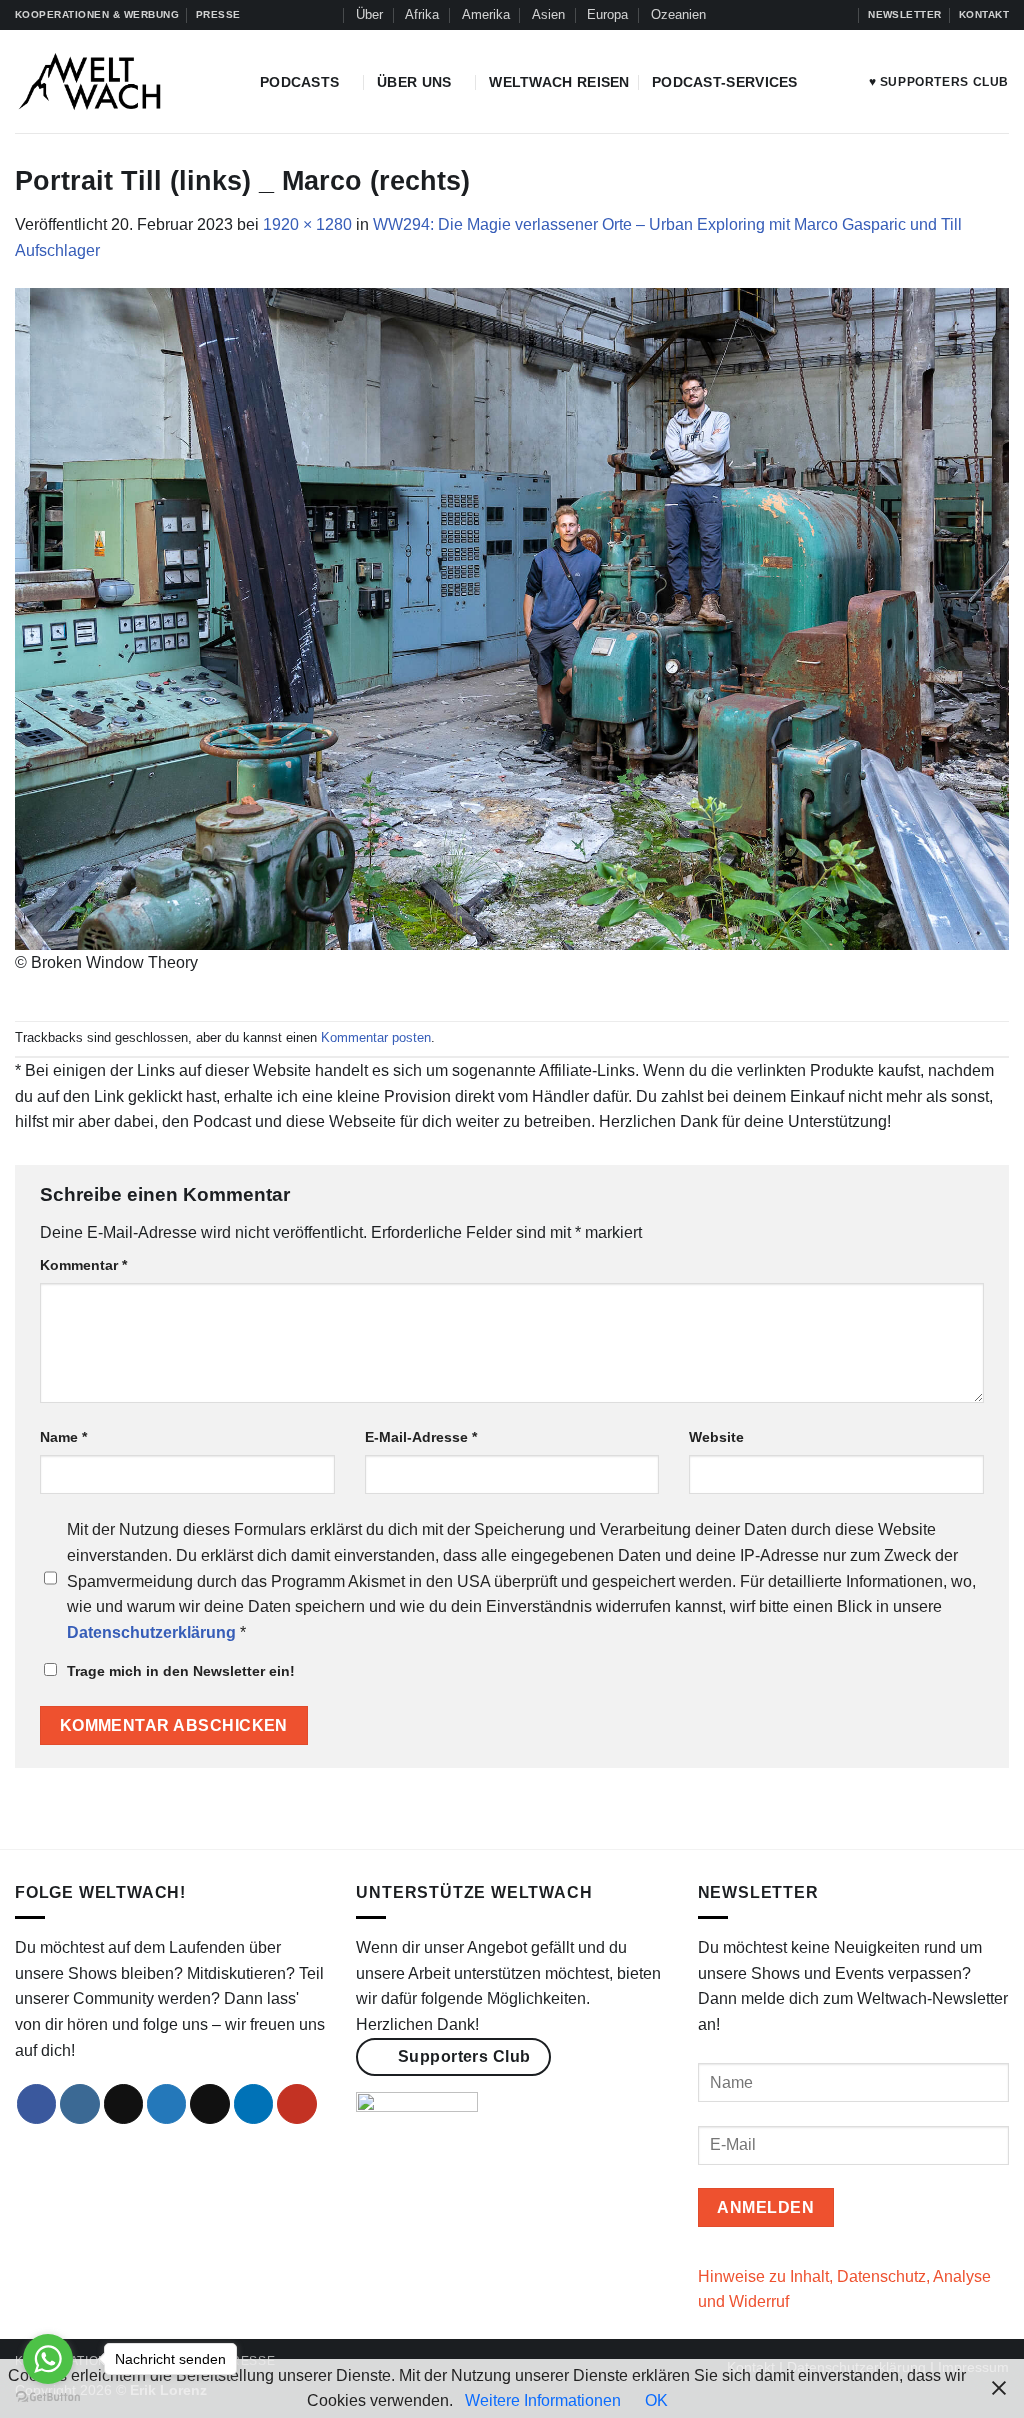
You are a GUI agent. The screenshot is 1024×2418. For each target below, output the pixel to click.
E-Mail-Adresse (421, 1437)
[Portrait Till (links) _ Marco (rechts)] (512, 617)
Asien (548, 14)
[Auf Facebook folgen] (746, 15)
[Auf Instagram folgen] (765, 15)
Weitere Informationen (543, 2400)
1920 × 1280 (307, 224)
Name (63, 1437)
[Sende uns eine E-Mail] (210, 2104)
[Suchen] (325, 15)
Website (716, 1437)
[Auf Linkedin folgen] (822, 15)
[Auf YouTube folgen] (842, 15)
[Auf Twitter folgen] (803, 15)
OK (656, 2400)
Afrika (422, 14)
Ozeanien (678, 14)
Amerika (486, 14)
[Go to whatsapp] (48, 2359)
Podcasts (299, 82)
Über (369, 14)
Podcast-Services (725, 82)
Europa (607, 14)
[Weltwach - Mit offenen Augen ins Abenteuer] (122, 81)
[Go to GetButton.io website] (48, 2397)
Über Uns (414, 82)
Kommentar (83, 1265)
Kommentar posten (376, 1037)
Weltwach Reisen (559, 82)
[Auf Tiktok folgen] (784, 15)
